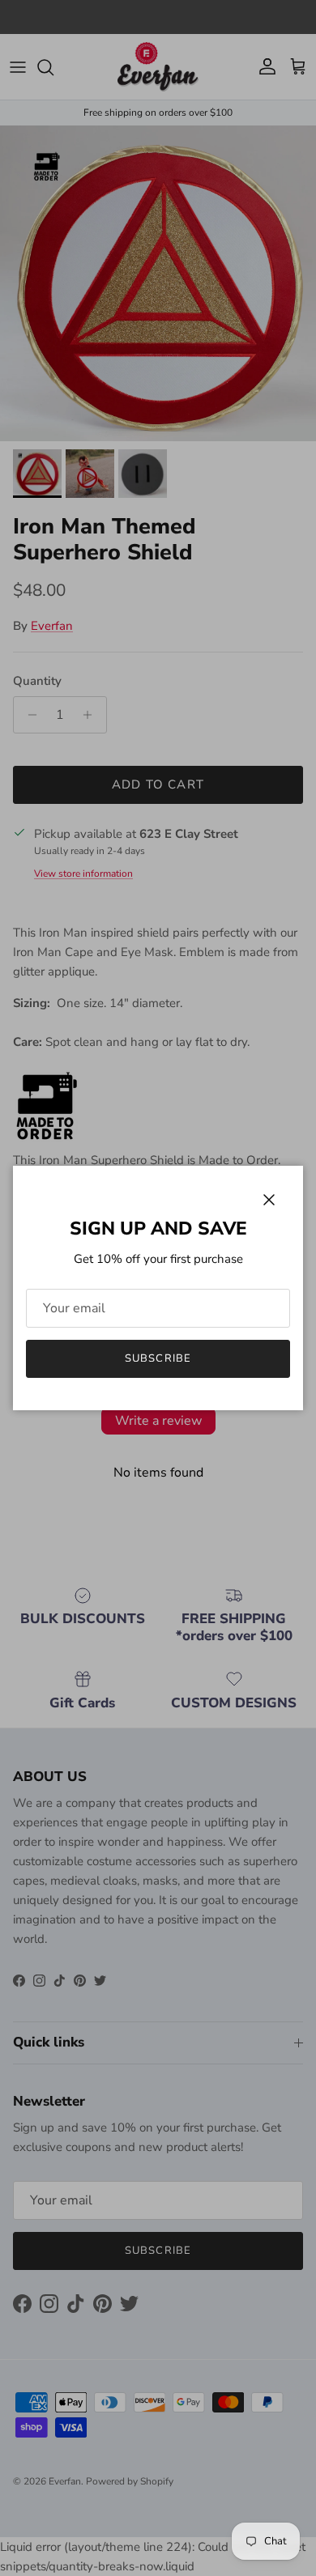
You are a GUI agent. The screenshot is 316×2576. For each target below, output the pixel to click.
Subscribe (158, 1358)
